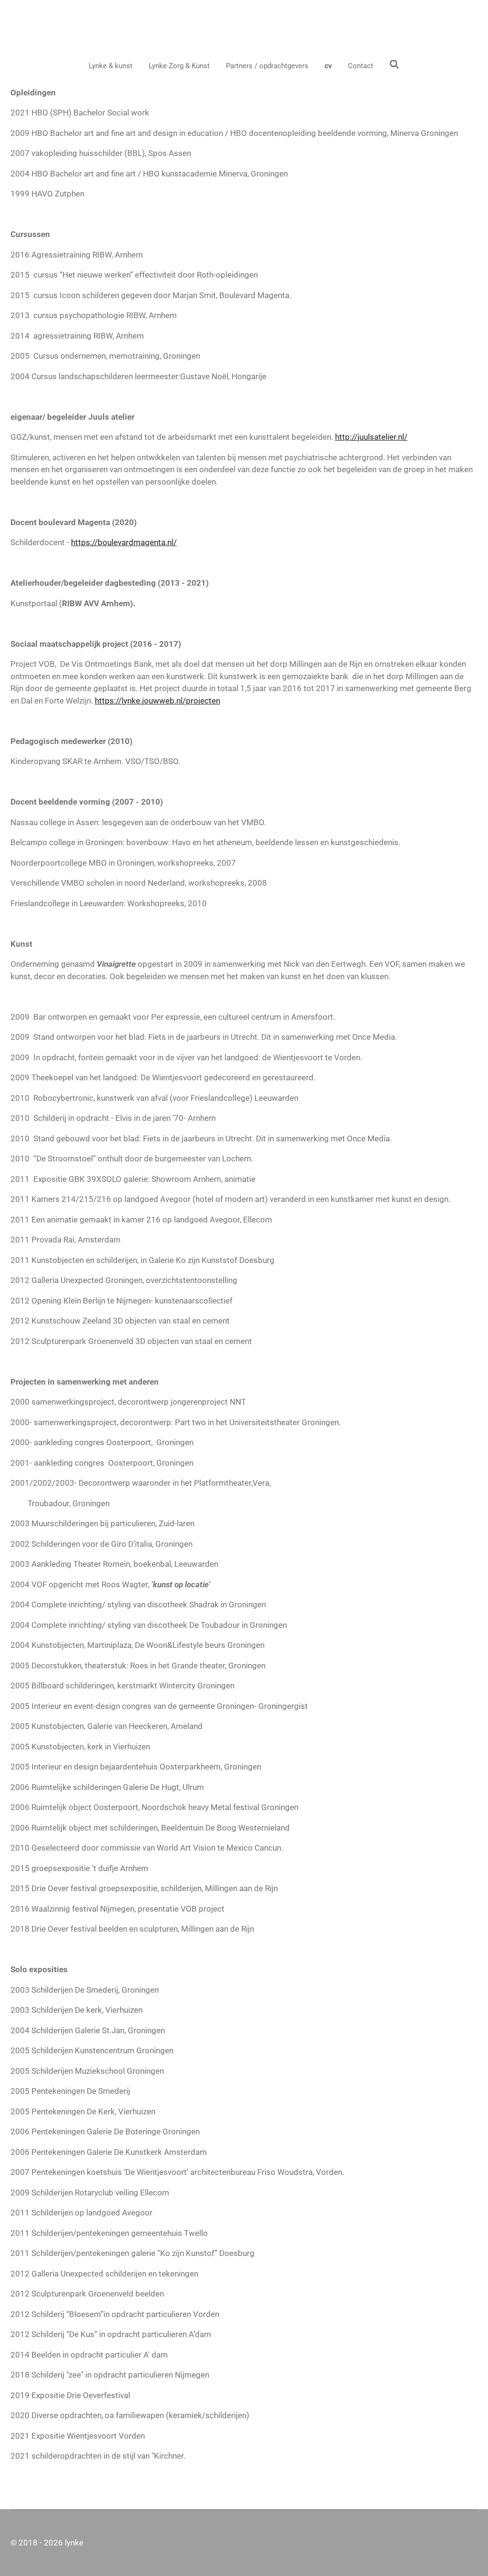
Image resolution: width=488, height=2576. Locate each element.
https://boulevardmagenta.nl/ (124, 542)
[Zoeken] (394, 65)
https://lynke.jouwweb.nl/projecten (158, 701)
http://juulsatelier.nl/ (371, 437)
